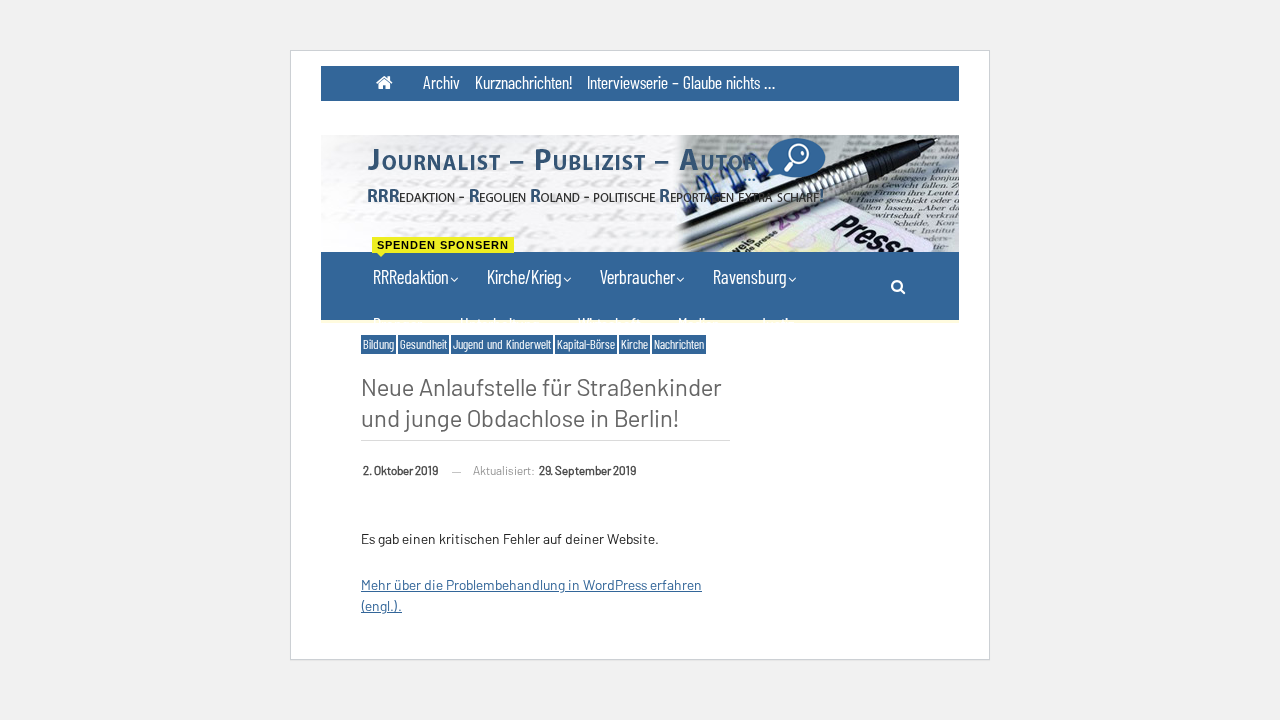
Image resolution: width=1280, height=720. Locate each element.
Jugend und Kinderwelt (502, 344)
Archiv (441, 82)
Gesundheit (423, 344)
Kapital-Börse (586, 344)
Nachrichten (679, 344)
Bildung (378, 344)
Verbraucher (637, 276)
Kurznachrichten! (523, 82)
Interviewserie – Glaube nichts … (681, 82)
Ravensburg (750, 276)
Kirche (634, 344)
